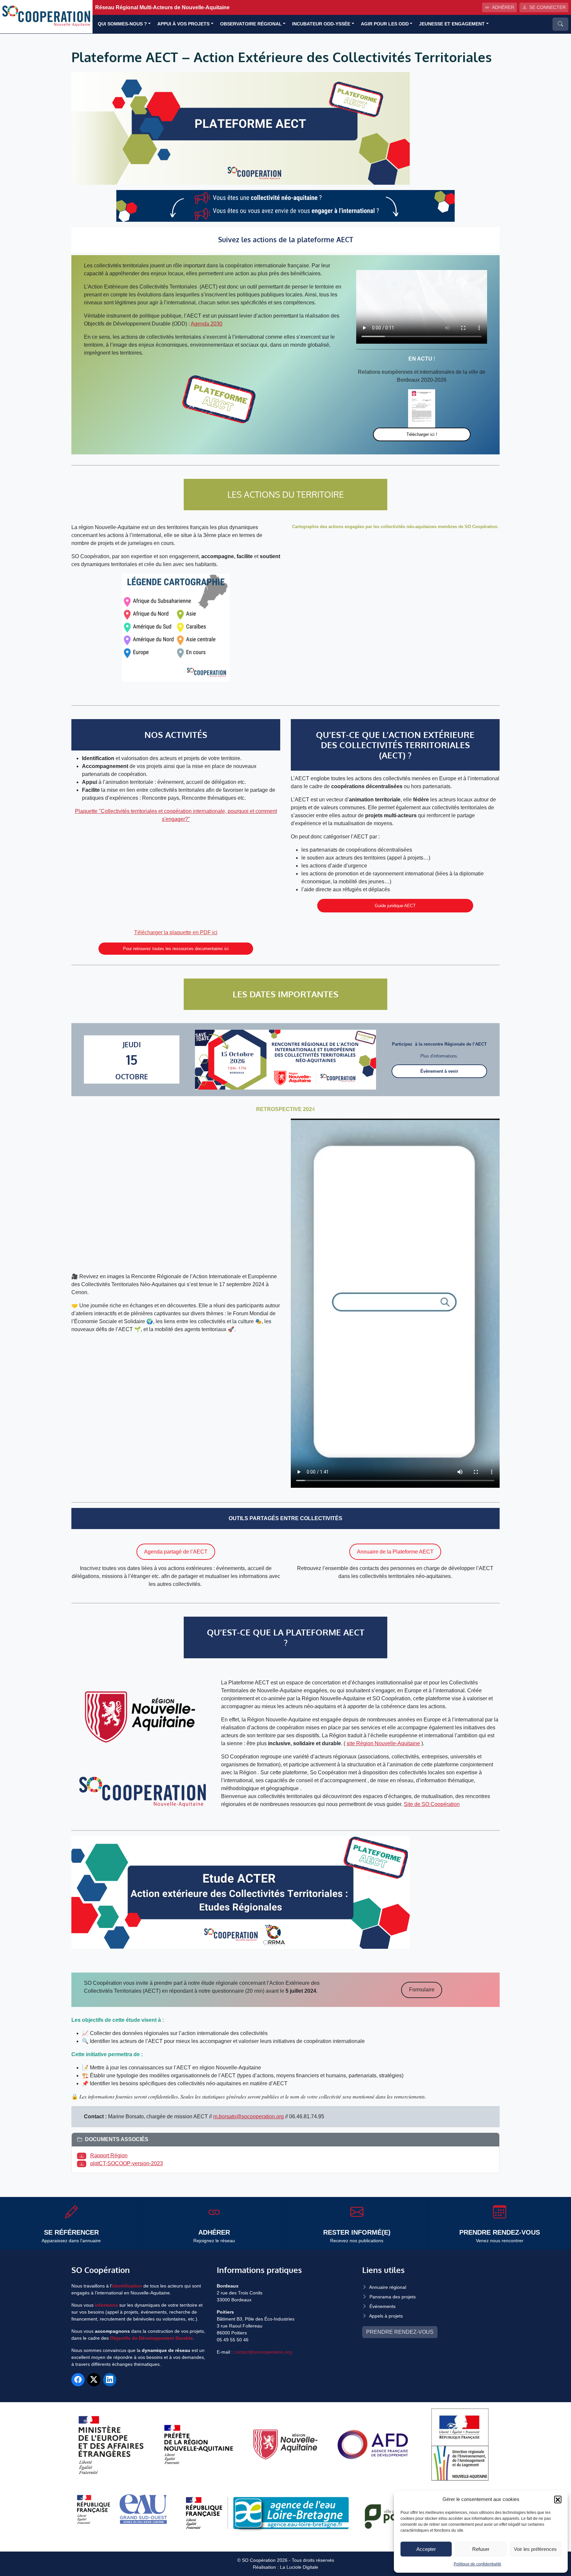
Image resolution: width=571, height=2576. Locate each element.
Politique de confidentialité (477, 2564)
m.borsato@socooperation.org (248, 2116)
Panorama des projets (393, 2297)
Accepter (426, 2549)
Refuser (481, 2549)
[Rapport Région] (83, 2155)
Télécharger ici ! (422, 434)
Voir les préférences (535, 2549)
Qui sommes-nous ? (122, 24)
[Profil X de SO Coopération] (94, 2380)
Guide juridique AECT (395, 906)
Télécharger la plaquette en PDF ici (176, 932)
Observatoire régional (251, 24)
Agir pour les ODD (385, 24)
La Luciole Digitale (299, 2567)
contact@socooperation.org (263, 2352)
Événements (382, 2306)
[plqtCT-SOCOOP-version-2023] (83, 2163)
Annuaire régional (388, 2287)
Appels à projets (386, 2316)
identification (127, 2286)
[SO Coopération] (46, 16)
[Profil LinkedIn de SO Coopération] (110, 2380)
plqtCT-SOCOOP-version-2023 (127, 2163)
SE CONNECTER (548, 7)
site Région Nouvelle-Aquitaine (383, 1743)
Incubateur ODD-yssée (321, 24)
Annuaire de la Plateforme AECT (395, 1552)
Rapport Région (109, 2155)
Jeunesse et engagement (452, 24)
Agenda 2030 (207, 324)
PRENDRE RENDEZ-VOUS (400, 2332)
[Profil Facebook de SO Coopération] (78, 2380)
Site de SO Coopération (432, 1804)
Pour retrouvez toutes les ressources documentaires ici (176, 949)
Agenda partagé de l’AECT (176, 1552)
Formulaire (422, 1990)
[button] (558, 2499)
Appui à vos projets (183, 24)
